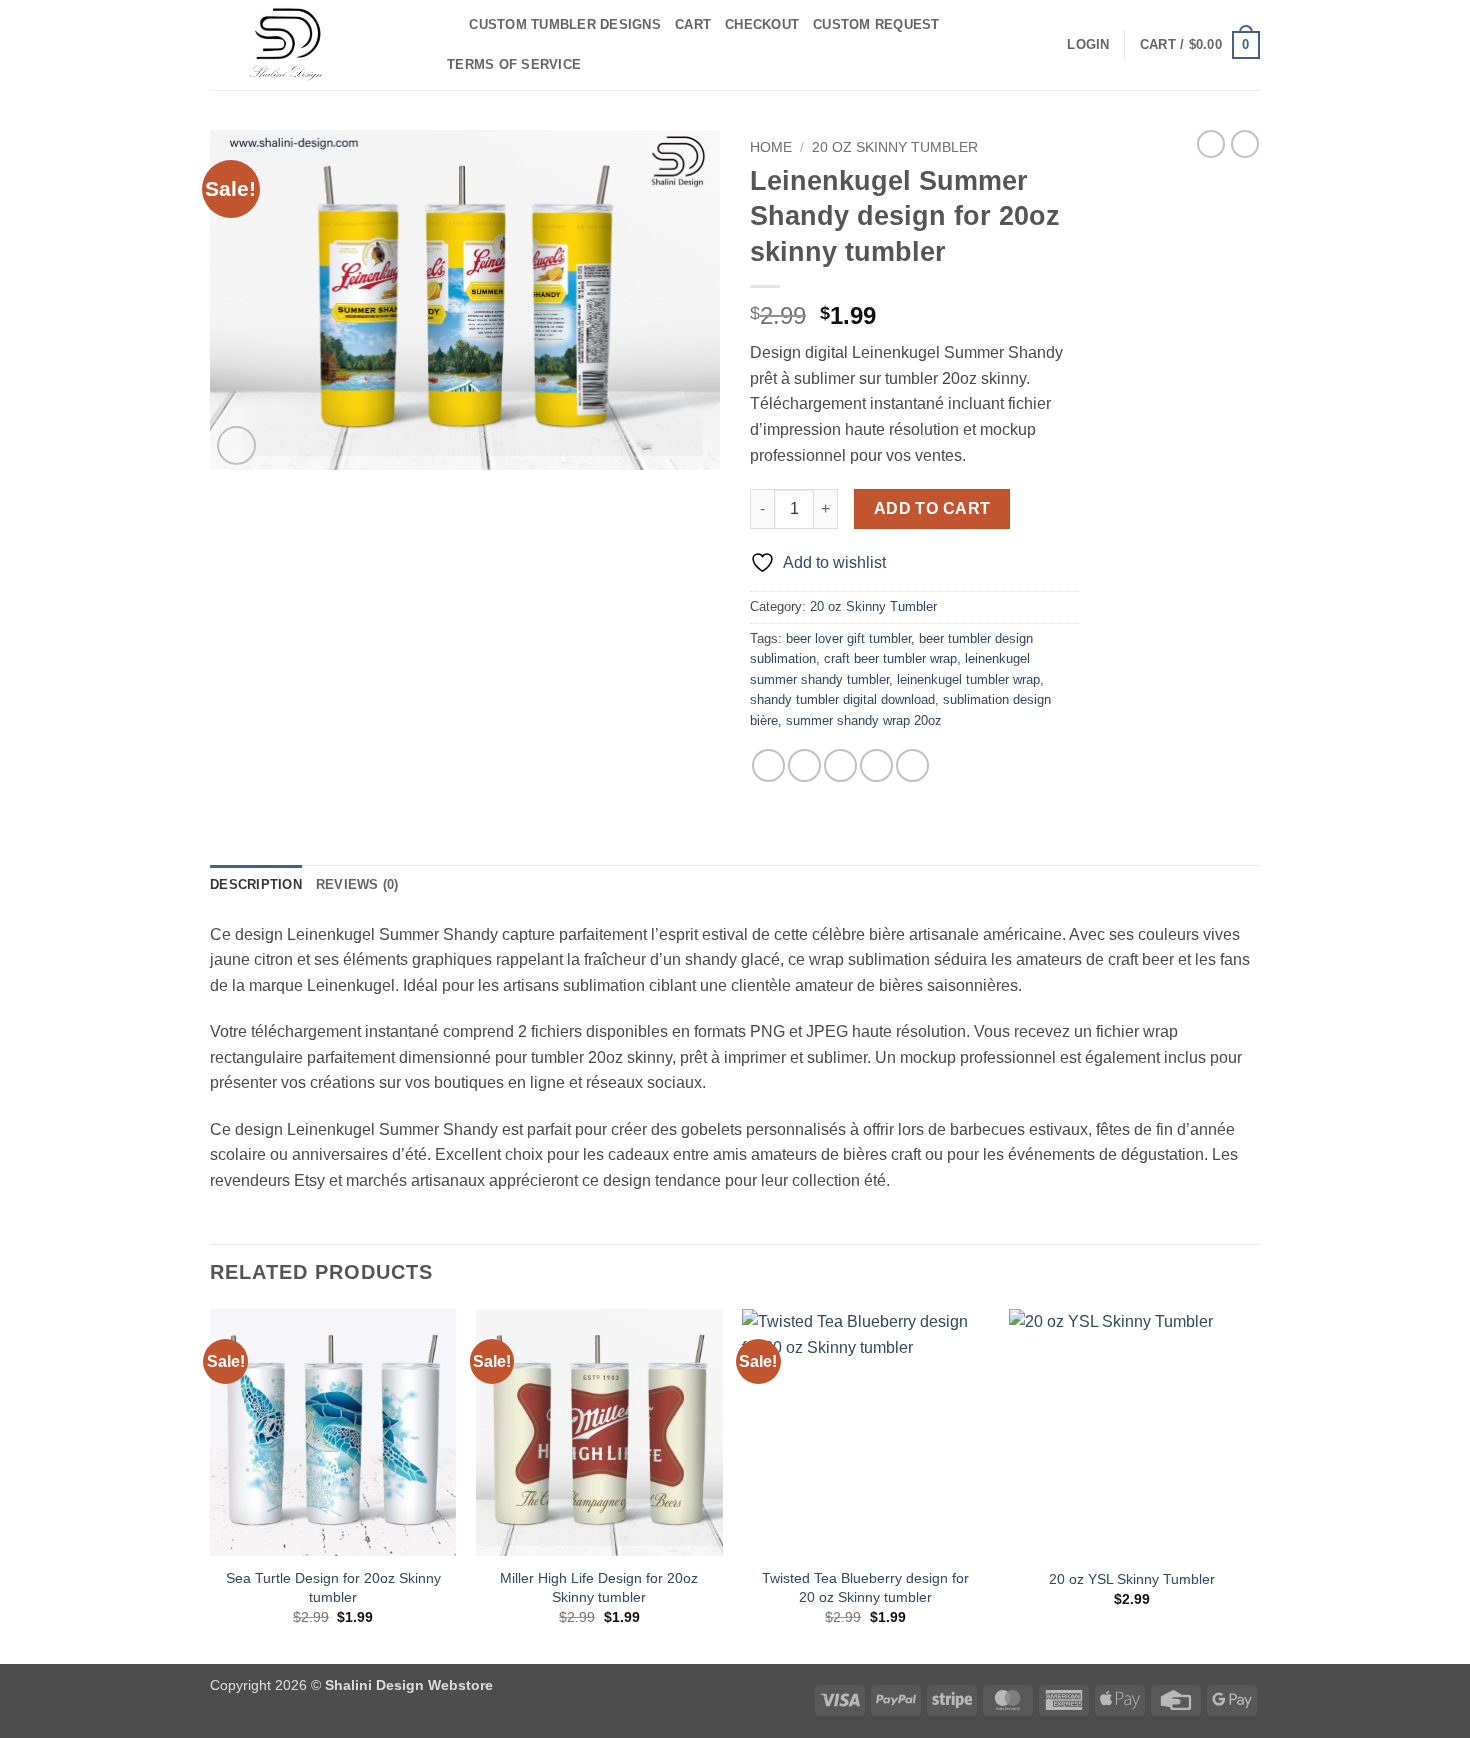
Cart (693, 24)
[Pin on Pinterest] (876, 765)
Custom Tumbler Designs (565, 24)
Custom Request (876, 24)
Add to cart (932, 508)
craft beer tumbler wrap (890, 658)
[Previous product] (1245, 144)
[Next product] (1211, 144)
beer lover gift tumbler (848, 638)
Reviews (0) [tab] (357, 884)
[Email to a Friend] (840, 765)
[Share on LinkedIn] (912, 765)
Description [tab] (256, 884)
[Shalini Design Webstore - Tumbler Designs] (310, 45)
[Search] (447, 25)
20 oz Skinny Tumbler (895, 147)
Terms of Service (514, 64)
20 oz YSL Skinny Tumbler (1132, 1579)
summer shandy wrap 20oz (864, 720)
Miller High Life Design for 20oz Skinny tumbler (599, 1587)
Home (771, 147)
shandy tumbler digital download (842, 699)
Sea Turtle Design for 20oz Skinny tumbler (333, 1587)
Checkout (762, 24)
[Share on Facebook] (768, 765)
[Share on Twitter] (804, 765)
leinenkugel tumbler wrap (968, 679)
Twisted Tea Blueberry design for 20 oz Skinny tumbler (865, 1587)
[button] (1088, 45)
